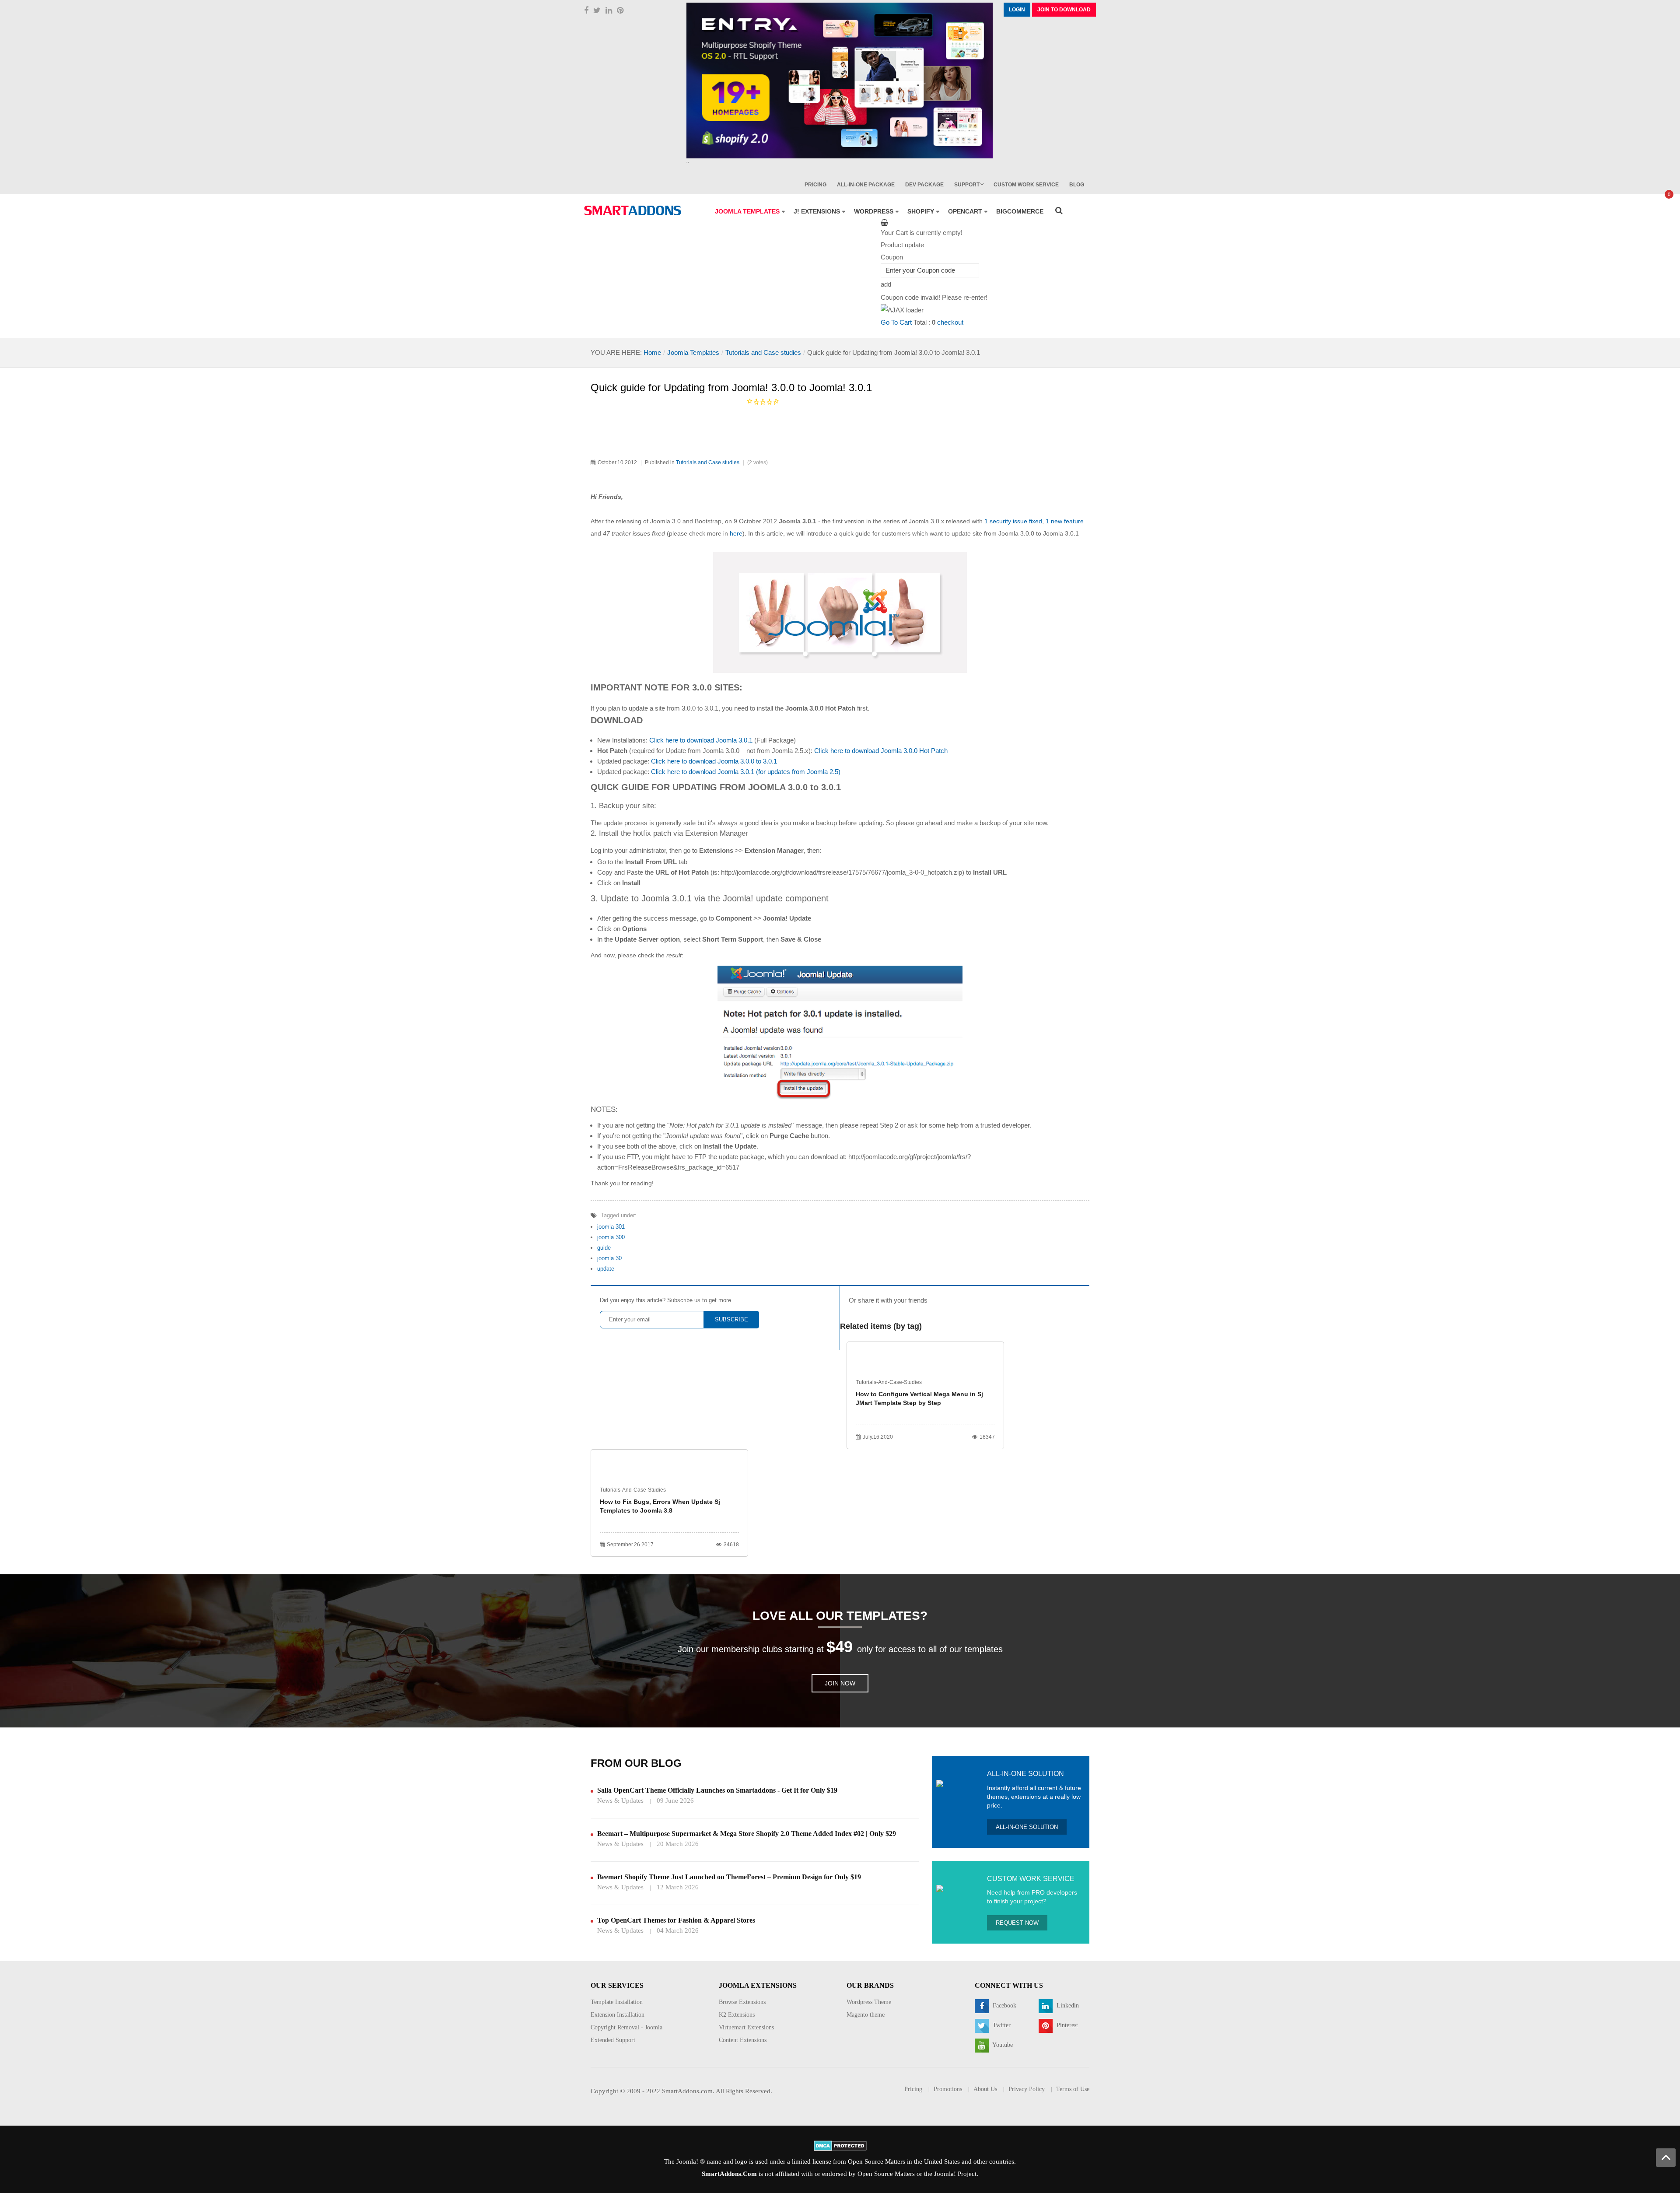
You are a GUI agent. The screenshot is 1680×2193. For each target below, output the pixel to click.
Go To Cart (896, 322)
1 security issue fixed (1013, 521)
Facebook (1004, 2006)
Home (652, 352)
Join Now (840, 1683)
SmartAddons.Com (729, 2174)
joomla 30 (609, 1258)
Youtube (1002, 2045)
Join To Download (1064, 10)
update (606, 1269)
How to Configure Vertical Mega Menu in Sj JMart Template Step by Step (919, 1398)
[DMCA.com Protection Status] (840, 2145)
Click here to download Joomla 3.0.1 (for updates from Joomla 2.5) (746, 772)
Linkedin (1067, 2006)
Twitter (1001, 2025)
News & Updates (620, 1801)
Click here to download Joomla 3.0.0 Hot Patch (881, 751)
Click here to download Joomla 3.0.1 (701, 740)
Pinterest (1066, 2025)
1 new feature (1065, 521)
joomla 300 (611, 1237)
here (736, 533)
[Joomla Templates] (633, 210)
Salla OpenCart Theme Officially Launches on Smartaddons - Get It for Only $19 (717, 1790)
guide (604, 1248)
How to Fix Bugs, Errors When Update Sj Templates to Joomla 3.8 (660, 1506)
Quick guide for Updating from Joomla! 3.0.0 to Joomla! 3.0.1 (731, 387)
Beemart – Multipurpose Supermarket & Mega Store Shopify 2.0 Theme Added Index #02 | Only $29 (747, 1834)
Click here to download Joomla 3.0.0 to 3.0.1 (714, 761)
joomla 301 (611, 1227)
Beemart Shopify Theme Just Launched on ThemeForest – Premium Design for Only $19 (729, 1877)
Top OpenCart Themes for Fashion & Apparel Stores (676, 1920)
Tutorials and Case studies (763, 352)
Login (1017, 10)
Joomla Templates (693, 352)
